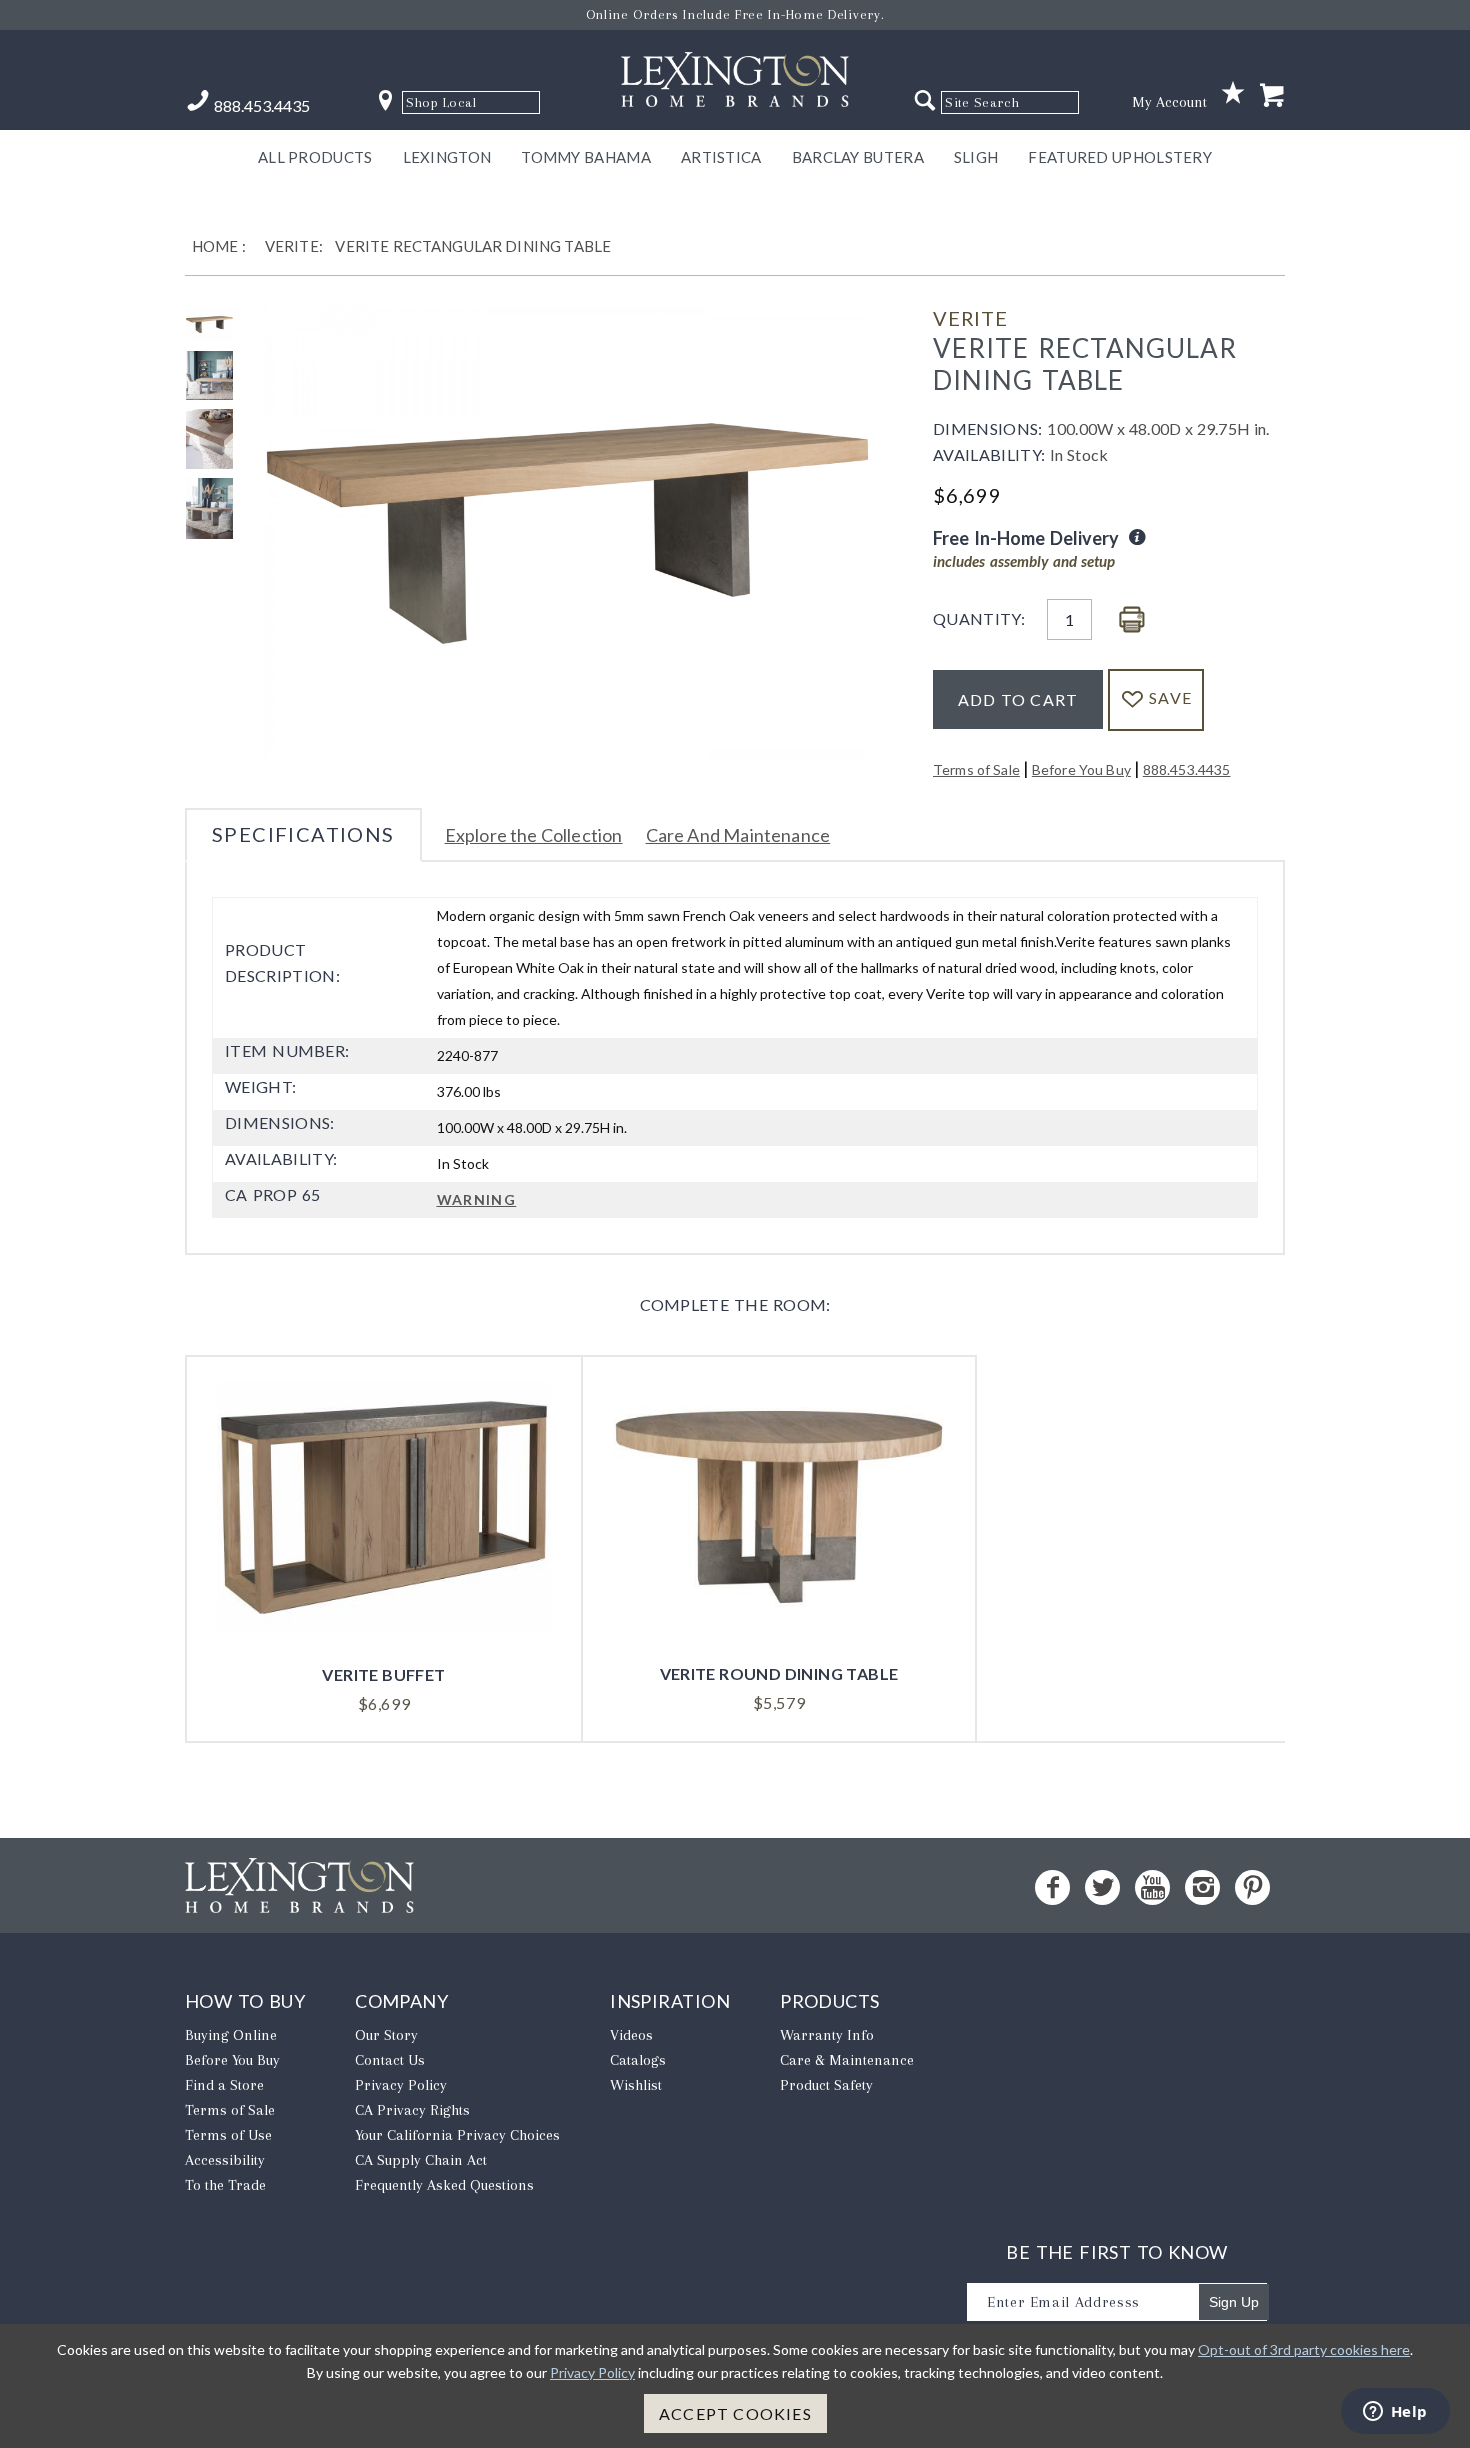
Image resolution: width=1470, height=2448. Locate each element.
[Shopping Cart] (1272, 96)
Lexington (447, 157)
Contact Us (390, 2060)
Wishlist (636, 2085)
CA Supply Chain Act (421, 2160)
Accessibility (225, 2160)
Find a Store (224, 2085)
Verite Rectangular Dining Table (473, 246)
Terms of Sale (976, 769)
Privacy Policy (401, 2085)
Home (215, 246)
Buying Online (231, 2035)
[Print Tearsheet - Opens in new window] (1132, 620)
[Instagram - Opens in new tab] (1202, 1887)
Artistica (721, 157)
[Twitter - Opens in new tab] (1102, 1887)
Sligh (976, 157)
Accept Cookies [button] (735, 2413)
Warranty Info (827, 2035)
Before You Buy (1081, 769)
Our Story (386, 2035)
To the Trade (225, 2185)
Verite (970, 318)
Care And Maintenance (738, 835)
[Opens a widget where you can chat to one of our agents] (1395, 2413)
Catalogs (638, 2060)
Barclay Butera (858, 157)
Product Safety (826, 2085)
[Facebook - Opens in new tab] (1052, 1887)
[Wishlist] (1233, 93)
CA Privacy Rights (412, 2110)
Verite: (294, 246)
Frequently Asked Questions (444, 2185)
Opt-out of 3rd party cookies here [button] (1304, 2349)
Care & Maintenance (847, 2060)
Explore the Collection (534, 835)
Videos (631, 2035)
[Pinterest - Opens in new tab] (1252, 1887)
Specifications (303, 834)
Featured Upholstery (1120, 157)
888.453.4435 (1187, 769)
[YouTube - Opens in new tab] (1152, 1887)
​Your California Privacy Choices (457, 2135)
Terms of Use (228, 2135)
